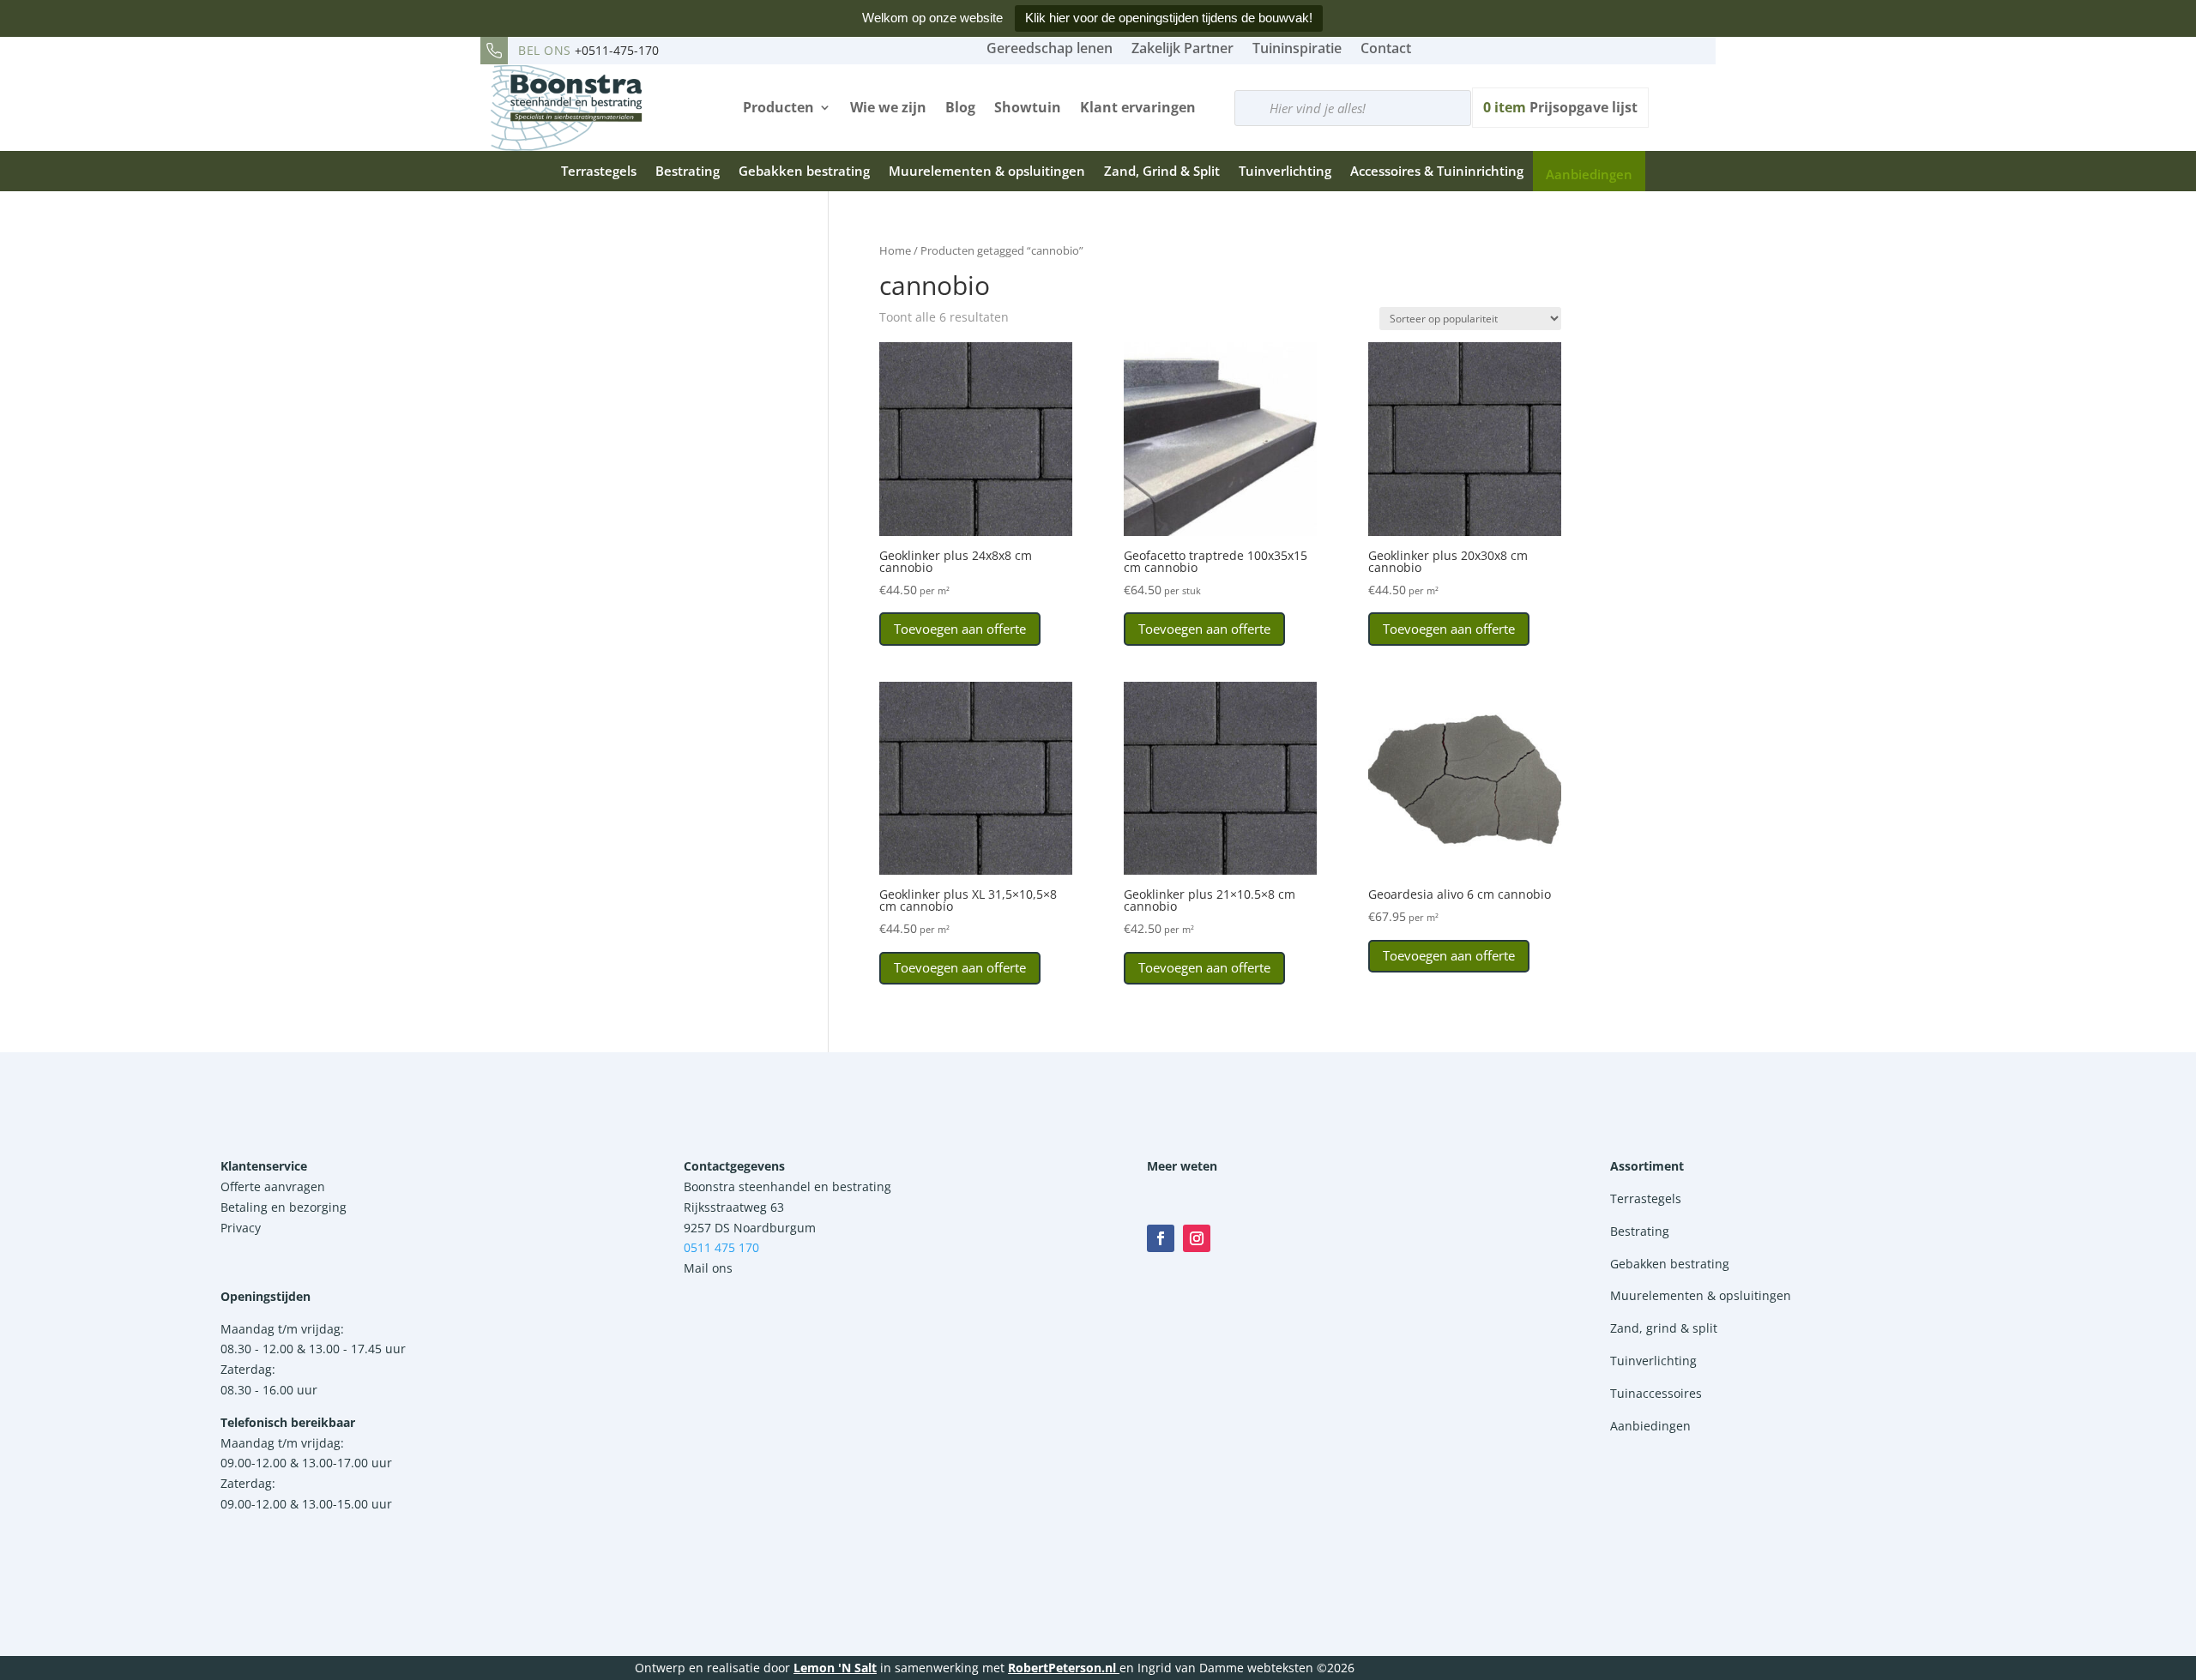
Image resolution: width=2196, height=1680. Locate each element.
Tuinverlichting (1285, 171)
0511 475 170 (721, 1247)
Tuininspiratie (1297, 48)
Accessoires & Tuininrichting (1437, 171)
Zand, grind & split (1664, 1328)
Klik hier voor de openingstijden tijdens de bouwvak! (1169, 18)
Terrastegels (599, 171)
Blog (960, 107)
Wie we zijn (888, 107)
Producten (778, 107)
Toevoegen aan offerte (960, 629)
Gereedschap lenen (1050, 48)
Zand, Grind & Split (1162, 171)
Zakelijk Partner (1182, 48)
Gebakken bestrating (804, 171)
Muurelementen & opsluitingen (987, 171)
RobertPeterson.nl (1062, 1668)
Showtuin (1028, 107)
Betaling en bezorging (284, 1207)
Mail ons (708, 1268)
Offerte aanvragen (273, 1186)
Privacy (241, 1228)
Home (895, 250)
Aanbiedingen (1589, 174)
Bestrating (688, 171)
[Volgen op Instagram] (1197, 1238)
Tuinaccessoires (1656, 1393)
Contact (1386, 48)
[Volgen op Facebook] (1161, 1238)
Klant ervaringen (1138, 107)
